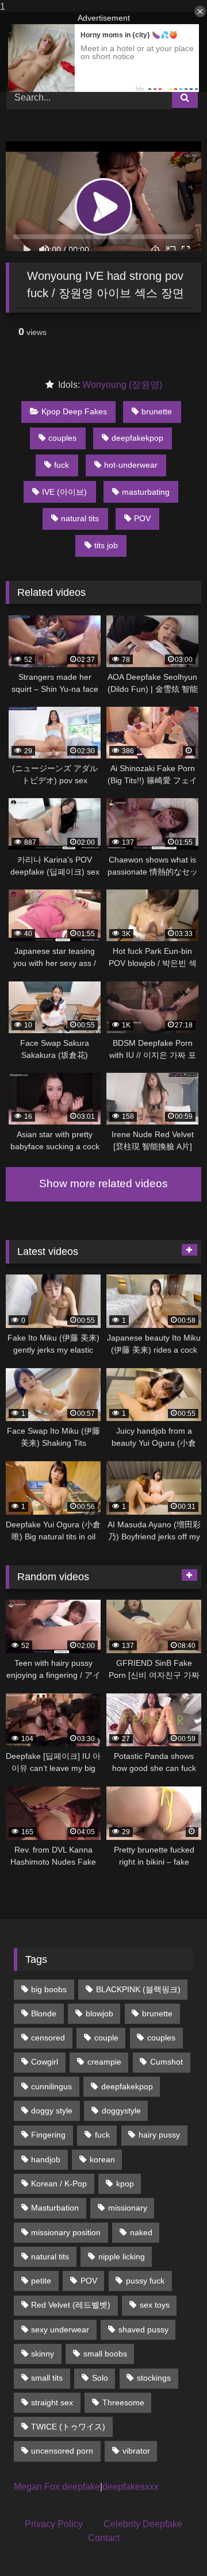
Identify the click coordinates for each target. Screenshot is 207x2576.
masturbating (146, 492)
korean (102, 2159)
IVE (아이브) (64, 492)
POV (142, 518)
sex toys (155, 2305)
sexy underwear (60, 2329)
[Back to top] (171, 2544)
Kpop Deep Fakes (74, 411)
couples (62, 438)
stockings (154, 2378)
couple (106, 2038)
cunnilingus (51, 2086)
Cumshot (166, 2062)
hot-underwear (131, 465)
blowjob (99, 2013)
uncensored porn (62, 2451)
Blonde (44, 2013)
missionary (128, 2208)
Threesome (123, 2402)
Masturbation (55, 2208)
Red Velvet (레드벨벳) (71, 2305)
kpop (125, 2184)
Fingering (48, 2135)
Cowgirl (45, 2062)
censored (48, 2038)
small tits (47, 2378)
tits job (106, 545)
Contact (104, 2538)
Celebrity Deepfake (143, 2524)
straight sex (52, 2402)
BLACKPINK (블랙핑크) (138, 1989)
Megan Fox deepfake (57, 2487)
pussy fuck (145, 2281)
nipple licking (122, 2257)
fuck (62, 465)
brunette (157, 411)
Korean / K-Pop (59, 2184)
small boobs (105, 2354)
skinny (43, 2354)
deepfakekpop (137, 438)
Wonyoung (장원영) (122, 385)
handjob (46, 2159)
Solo (100, 2378)
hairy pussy (159, 2135)
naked (141, 2232)
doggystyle (121, 2111)
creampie (104, 2062)
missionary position (66, 2232)
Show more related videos (103, 1183)
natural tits (80, 518)
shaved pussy (143, 2329)
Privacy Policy (54, 2524)
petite (41, 2281)
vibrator (136, 2451)
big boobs (49, 1989)
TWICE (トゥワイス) (68, 2427)
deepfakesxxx (131, 2487)
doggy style (52, 2111)
